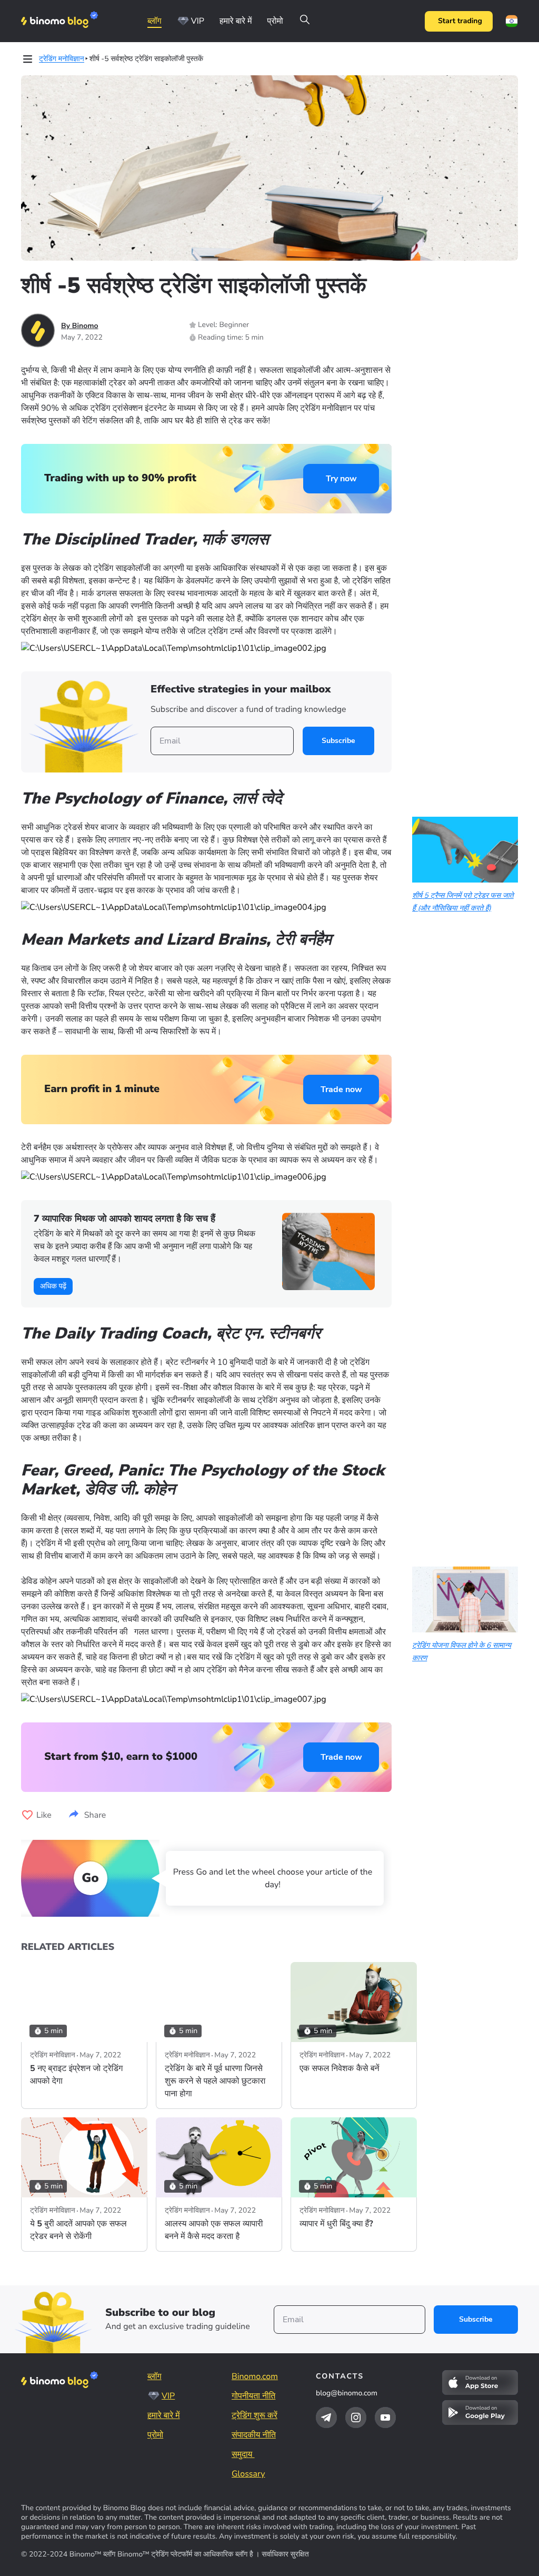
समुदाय (243, 2454)
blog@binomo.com (347, 2393)
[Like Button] (27, 1815)
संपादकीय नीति (254, 2435)
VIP (198, 21)
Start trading (460, 21)
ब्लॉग (154, 21)
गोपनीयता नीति (253, 2396)
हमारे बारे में (236, 21)
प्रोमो (275, 21)
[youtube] (385, 2418)
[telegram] (326, 2418)
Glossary (248, 2474)
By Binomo (80, 326)
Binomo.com (255, 2376)
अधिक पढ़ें (53, 1286)
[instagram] (356, 2418)
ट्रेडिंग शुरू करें (254, 2415)
